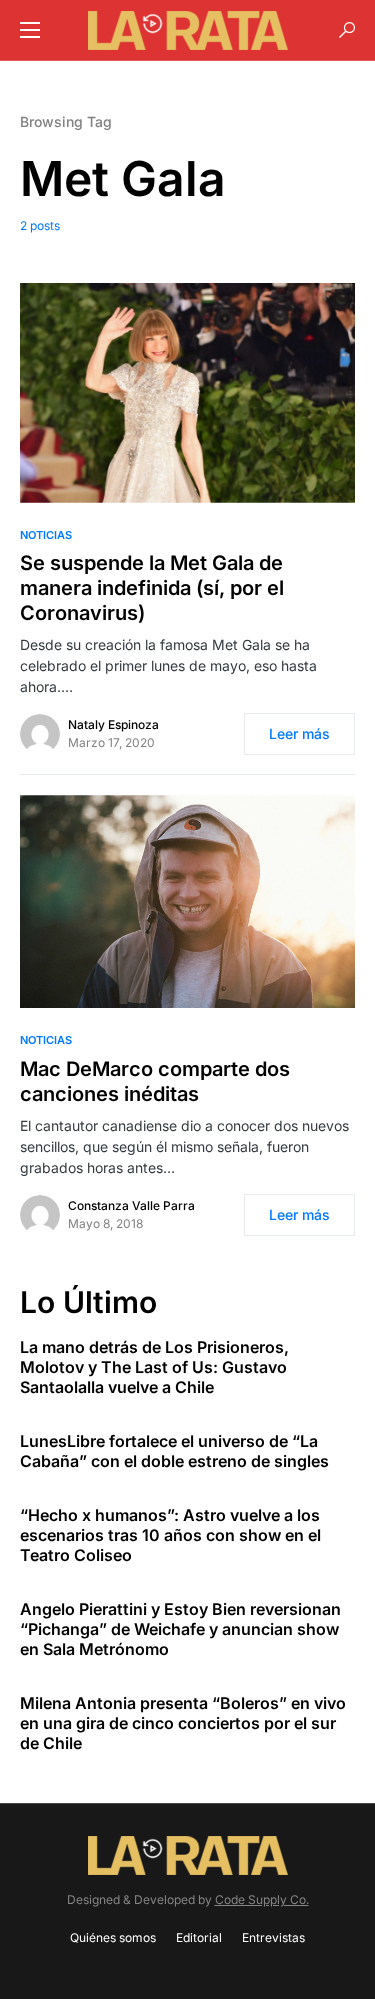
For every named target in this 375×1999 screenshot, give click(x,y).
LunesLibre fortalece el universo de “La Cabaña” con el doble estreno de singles (174, 1451)
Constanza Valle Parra (131, 1205)
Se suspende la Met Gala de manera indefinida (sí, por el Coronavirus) (152, 588)
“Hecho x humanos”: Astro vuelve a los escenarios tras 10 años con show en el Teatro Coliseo (170, 1535)
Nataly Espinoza (113, 724)
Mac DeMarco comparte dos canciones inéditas (155, 1081)
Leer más (299, 733)
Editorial (199, 1937)
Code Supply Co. (262, 1899)
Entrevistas (273, 1937)
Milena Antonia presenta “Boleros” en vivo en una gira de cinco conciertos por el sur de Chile (183, 1723)
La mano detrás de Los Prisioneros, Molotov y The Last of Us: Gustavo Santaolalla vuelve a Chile (154, 1367)
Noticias (46, 535)
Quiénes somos (113, 1937)
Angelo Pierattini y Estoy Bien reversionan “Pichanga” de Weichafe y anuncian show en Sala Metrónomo (180, 1629)
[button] (30, 30)
